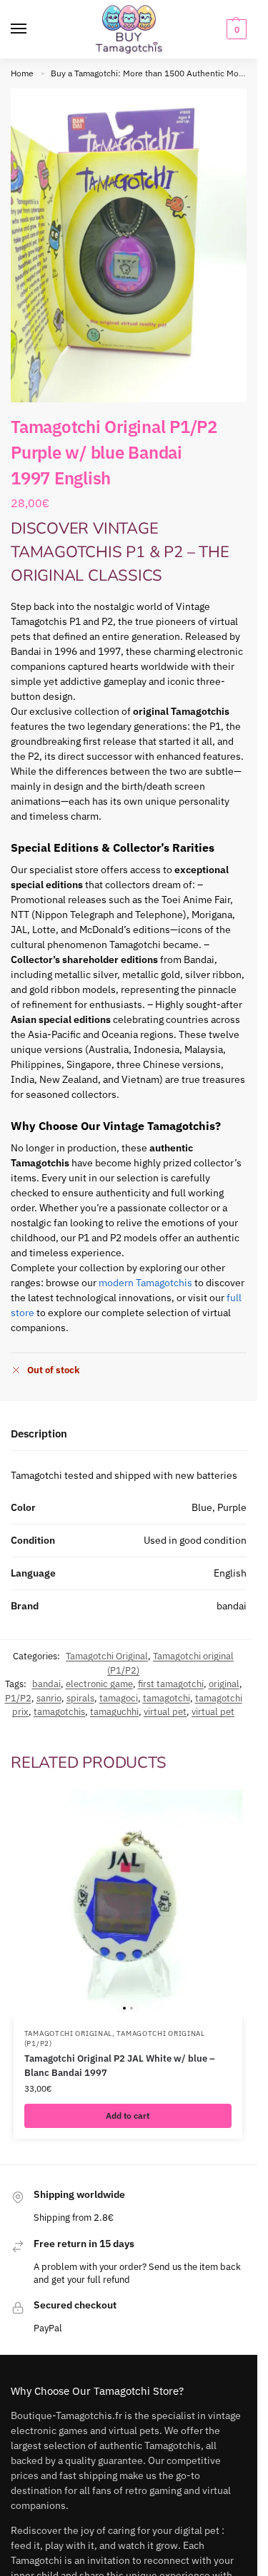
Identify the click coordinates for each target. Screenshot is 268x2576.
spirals (80, 1698)
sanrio (49, 1698)
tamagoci (119, 1698)
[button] (235, 29)
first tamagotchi (171, 1684)
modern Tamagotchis (145, 1283)
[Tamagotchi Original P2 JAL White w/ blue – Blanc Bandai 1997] (128, 1904)
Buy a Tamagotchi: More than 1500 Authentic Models (153, 73)
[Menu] (32, 29)
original (224, 1684)
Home (22, 73)
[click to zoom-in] (129, 245)
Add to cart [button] (128, 2116)
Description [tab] (39, 1434)
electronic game (99, 1684)
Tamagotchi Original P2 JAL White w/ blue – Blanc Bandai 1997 (120, 2066)
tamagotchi (167, 1698)
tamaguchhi (114, 1712)
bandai (46, 1684)
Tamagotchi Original (107, 1656)
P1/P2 (18, 1698)
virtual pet (165, 1712)
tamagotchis (59, 1712)
